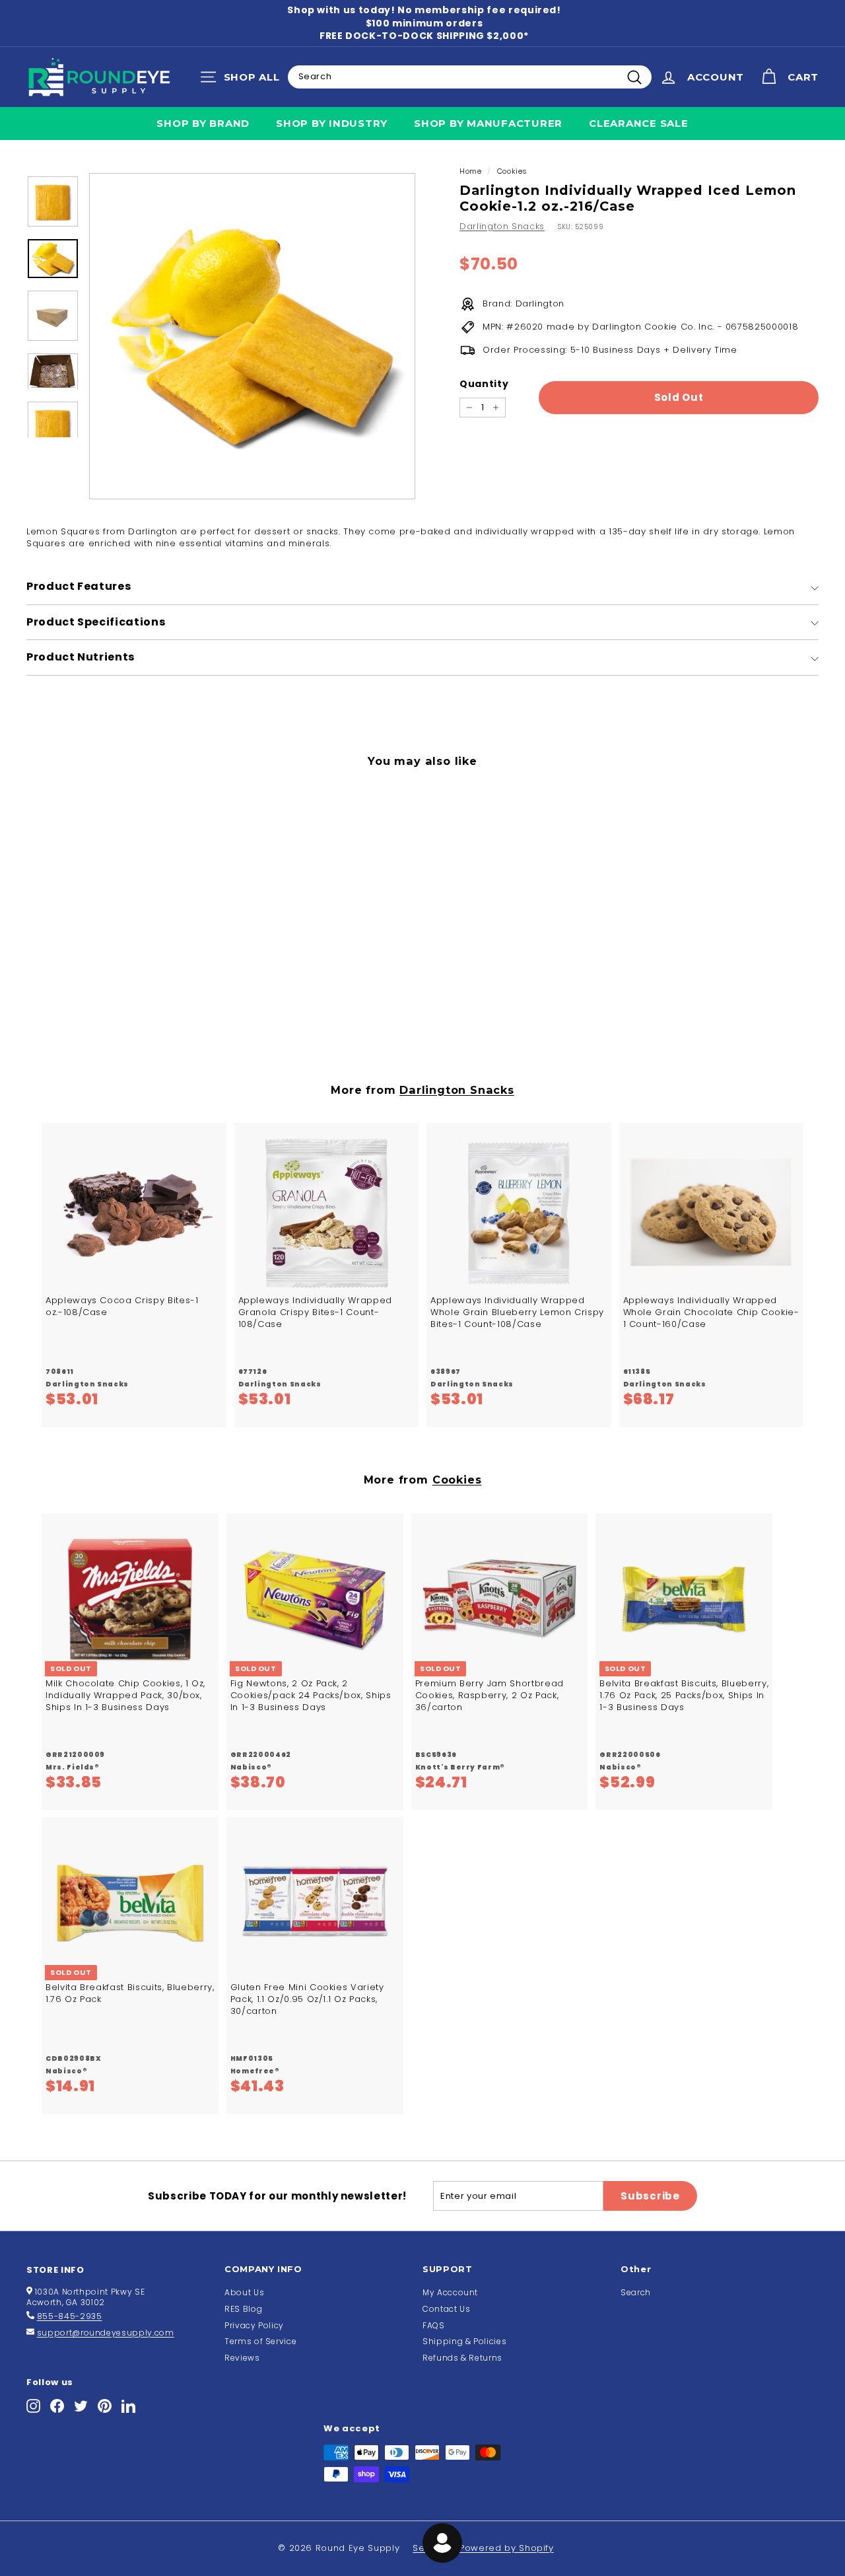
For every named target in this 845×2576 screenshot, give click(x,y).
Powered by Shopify (507, 2548)
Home (471, 171)
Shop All (243, 80)
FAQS (434, 2325)
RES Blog (243, 2309)
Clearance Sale (639, 123)
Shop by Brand (203, 123)
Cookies (513, 171)
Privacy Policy (254, 2325)
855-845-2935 (70, 2316)
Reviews (242, 2358)
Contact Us (447, 2309)
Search (636, 2292)
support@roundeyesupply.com (106, 2333)
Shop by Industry (332, 123)
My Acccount (450, 2292)
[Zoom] (252, 336)
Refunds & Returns (462, 2358)
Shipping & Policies (464, 2341)
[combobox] (470, 77)
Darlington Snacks (502, 226)
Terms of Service (260, 2341)
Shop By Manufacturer (488, 123)
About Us (244, 2292)
